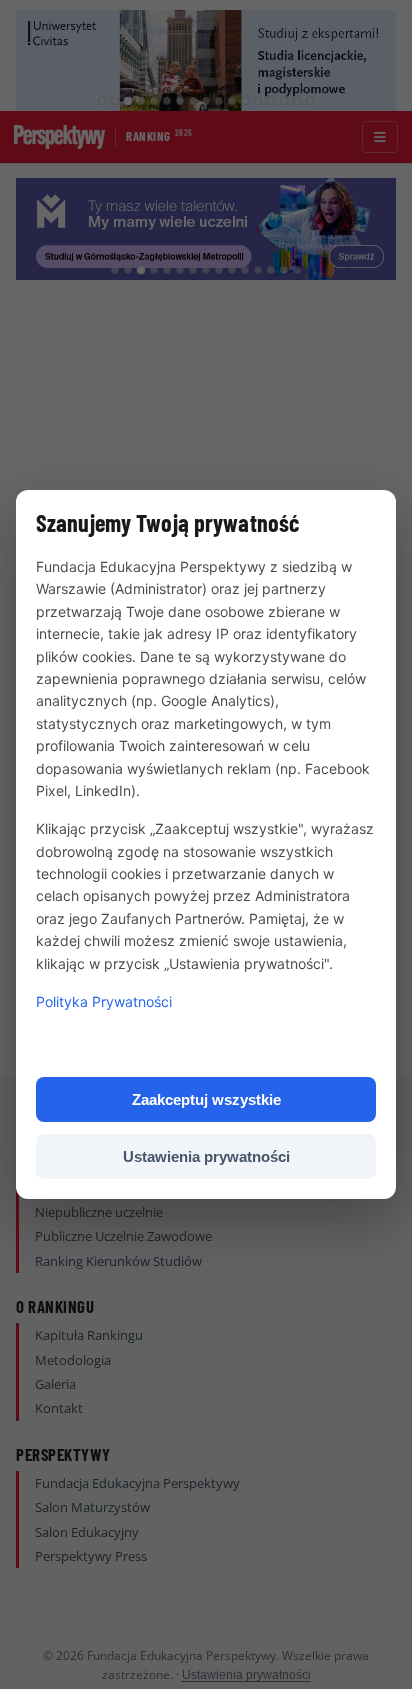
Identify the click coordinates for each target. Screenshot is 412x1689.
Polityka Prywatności (104, 1001)
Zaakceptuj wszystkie (206, 1099)
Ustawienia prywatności (206, 1156)
